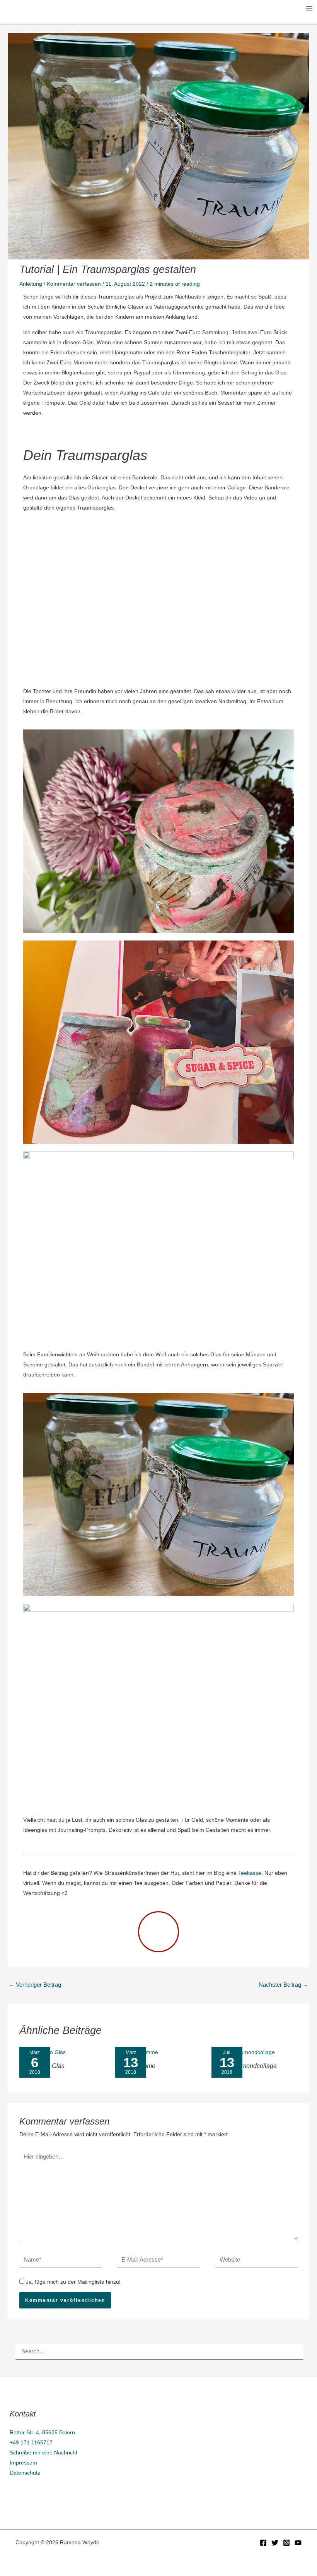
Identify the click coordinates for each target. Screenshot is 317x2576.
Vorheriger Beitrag (35, 1985)
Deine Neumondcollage (244, 2066)
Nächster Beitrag (284, 1985)
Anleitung (31, 284)
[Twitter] (275, 2543)
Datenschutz (25, 2473)
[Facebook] (263, 2543)
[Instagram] (286, 2543)
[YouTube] (298, 2543)
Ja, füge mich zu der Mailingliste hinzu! (72, 2282)
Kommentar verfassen (74, 284)
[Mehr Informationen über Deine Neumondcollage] (243, 2052)
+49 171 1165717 (31, 2442)
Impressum (23, 2463)
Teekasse (250, 1873)
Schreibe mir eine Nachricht (43, 2452)
